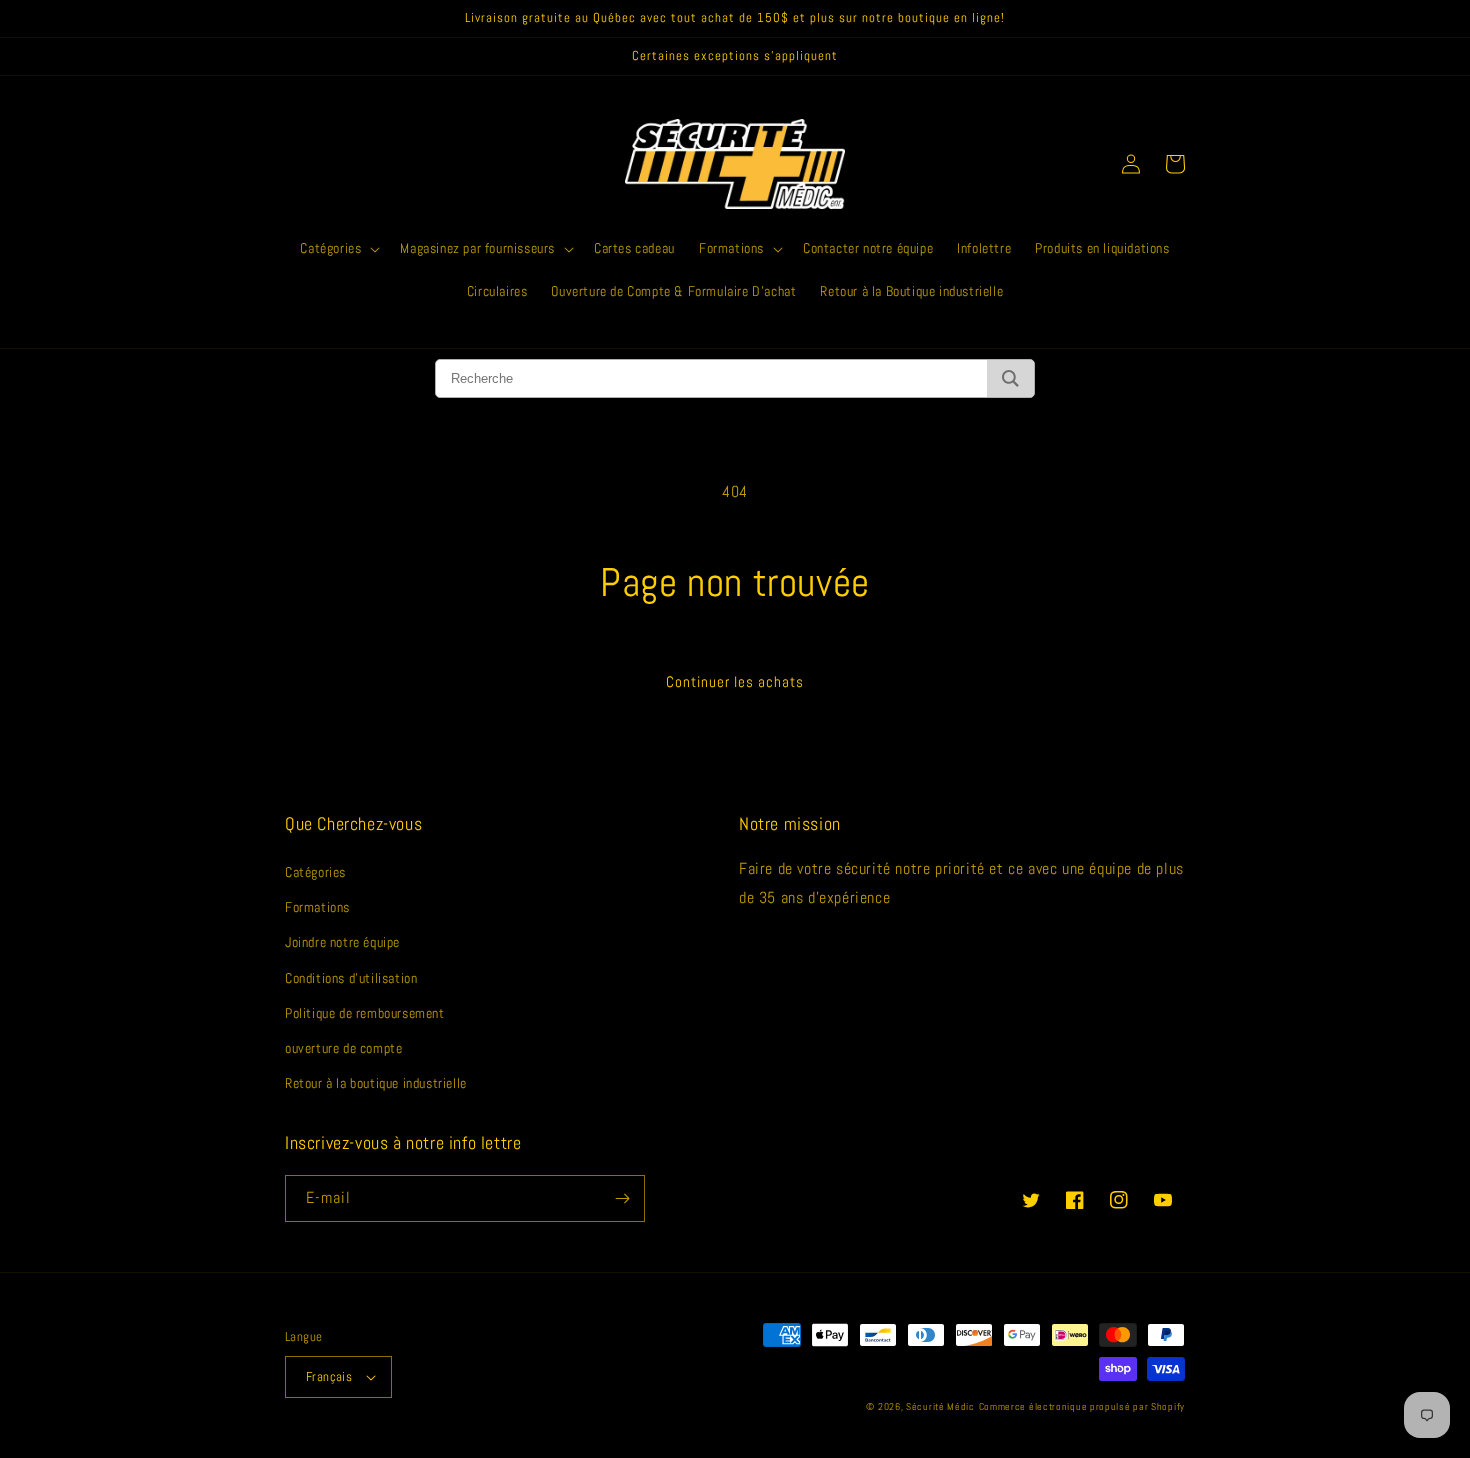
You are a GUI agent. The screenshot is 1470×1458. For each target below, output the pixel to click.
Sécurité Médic (940, 1406)
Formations (317, 907)
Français (329, 1376)
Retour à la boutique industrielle (376, 1083)
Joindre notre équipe (342, 942)
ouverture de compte (343, 1048)
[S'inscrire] (622, 1198)
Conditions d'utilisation (351, 978)
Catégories (315, 872)
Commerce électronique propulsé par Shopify (1082, 1406)
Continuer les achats (735, 681)
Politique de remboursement (365, 1013)
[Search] (1010, 378)
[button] (338, 248)
